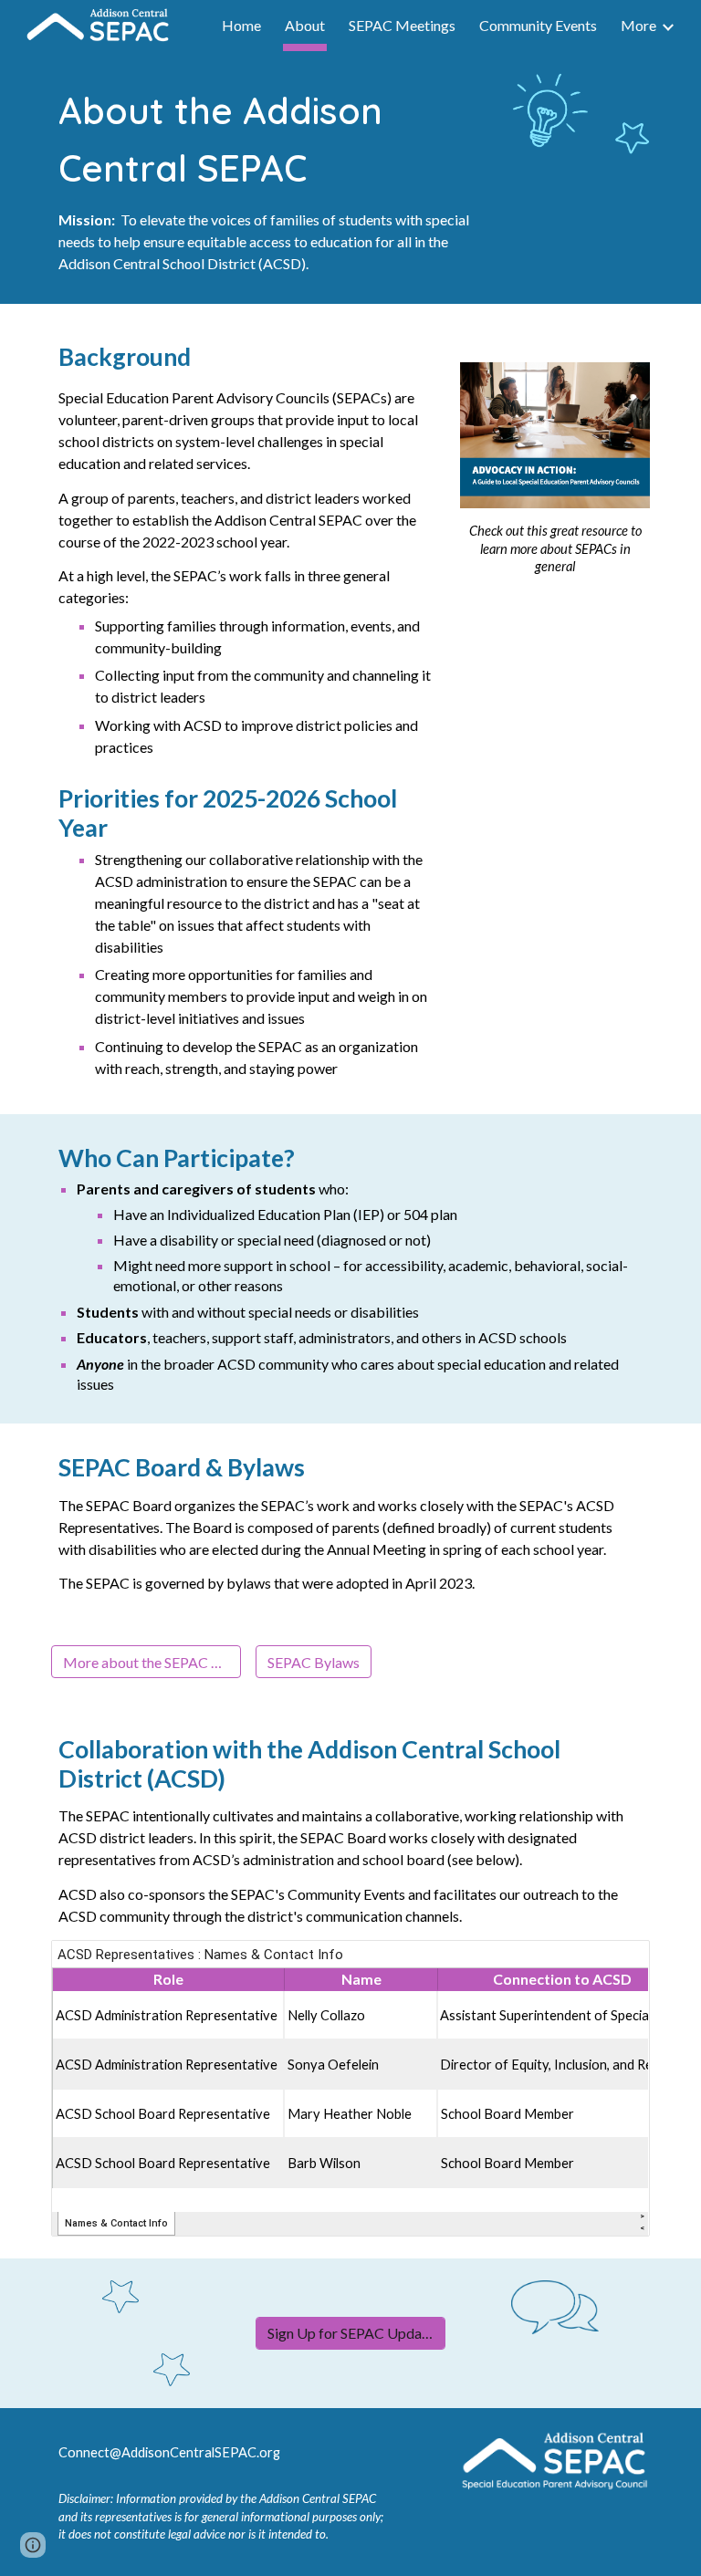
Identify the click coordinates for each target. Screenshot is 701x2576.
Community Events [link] (538, 25)
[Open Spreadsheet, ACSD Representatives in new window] (615, 1964)
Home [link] (241, 25)
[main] (273, 177)
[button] (33, 2545)
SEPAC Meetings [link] (402, 25)
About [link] (305, 25)
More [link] (638, 25)
